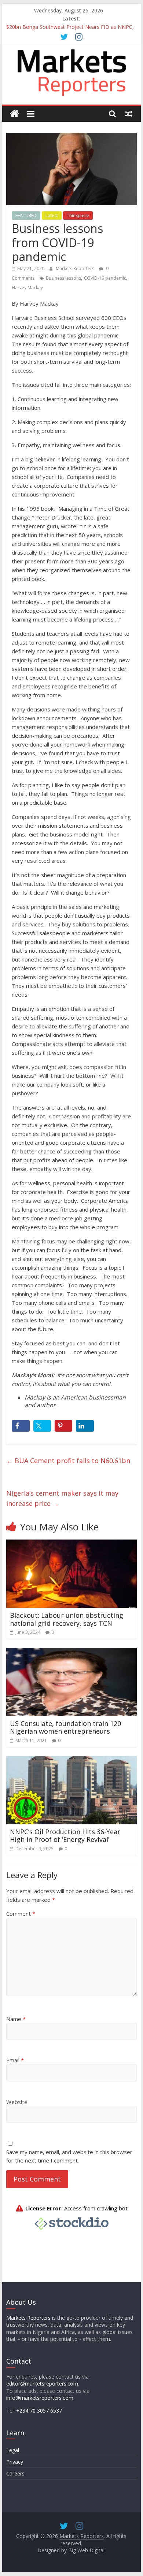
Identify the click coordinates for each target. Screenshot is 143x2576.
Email (15, 2060)
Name (16, 2019)
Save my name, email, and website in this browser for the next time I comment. (69, 2156)
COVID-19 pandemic (105, 278)
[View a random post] (129, 114)
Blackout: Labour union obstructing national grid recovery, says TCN (67, 1619)
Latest (52, 216)
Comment (21, 1914)
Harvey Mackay (27, 288)
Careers (15, 2473)
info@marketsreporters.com (40, 2398)
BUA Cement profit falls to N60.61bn (68, 1461)
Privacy (15, 2462)
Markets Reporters (76, 269)
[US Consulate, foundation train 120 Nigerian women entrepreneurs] (71, 1652)
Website (17, 2102)
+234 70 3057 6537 (39, 2411)
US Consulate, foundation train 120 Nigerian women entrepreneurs (65, 1727)
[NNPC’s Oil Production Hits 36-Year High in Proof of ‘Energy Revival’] (71, 1760)
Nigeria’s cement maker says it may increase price (62, 1498)
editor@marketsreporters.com (42, 2384)
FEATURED (26, 216)
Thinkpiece (78, 216)
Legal (13, 2450)
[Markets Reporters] (14, 114)
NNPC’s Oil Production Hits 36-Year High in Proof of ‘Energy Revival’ (65, 1836)
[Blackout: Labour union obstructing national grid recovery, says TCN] (71, 1544)
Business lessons (63, 278)
